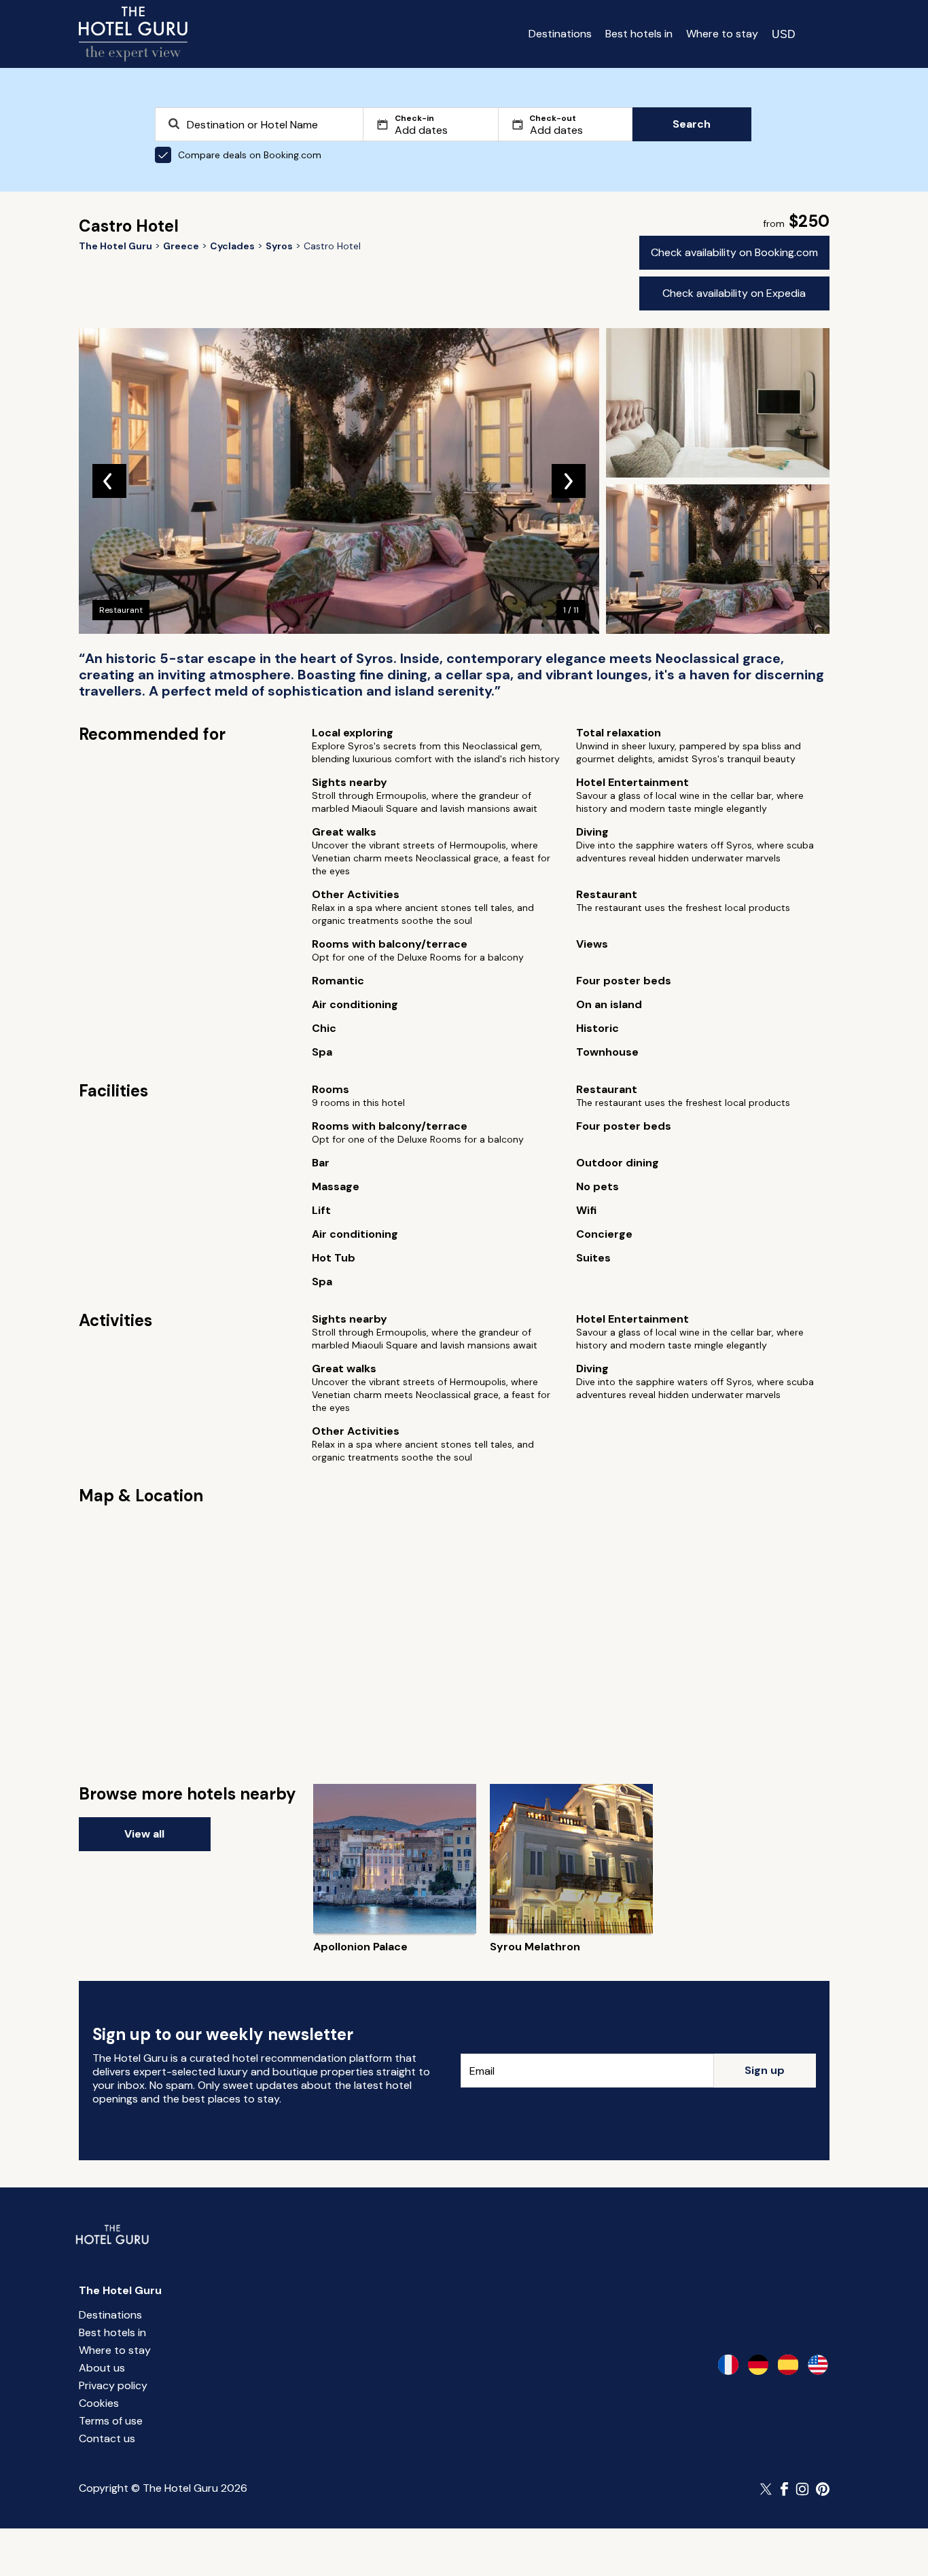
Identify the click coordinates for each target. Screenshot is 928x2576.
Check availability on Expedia (734, 293)
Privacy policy (113, 2385)
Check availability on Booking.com (734, 252)
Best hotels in (639, 34)
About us (102, 2368)
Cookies (99, 2403)
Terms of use (111, 2421)
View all (144, 1834)
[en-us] (818, 2365)
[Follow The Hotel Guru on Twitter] (767, 2489)
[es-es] (788, 2365)
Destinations (560, 34)
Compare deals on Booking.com (250, 155)
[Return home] (133, 34)
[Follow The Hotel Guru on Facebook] (785, 2489)
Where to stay (722, 34)
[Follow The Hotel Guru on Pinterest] (823, 2489)
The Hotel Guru (120, 2290)
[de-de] (758, 2365)
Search (692, 124)
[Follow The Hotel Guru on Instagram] (802, 2489)
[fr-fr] (728, 2365)
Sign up (765, 2070)
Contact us (107, 2438)
